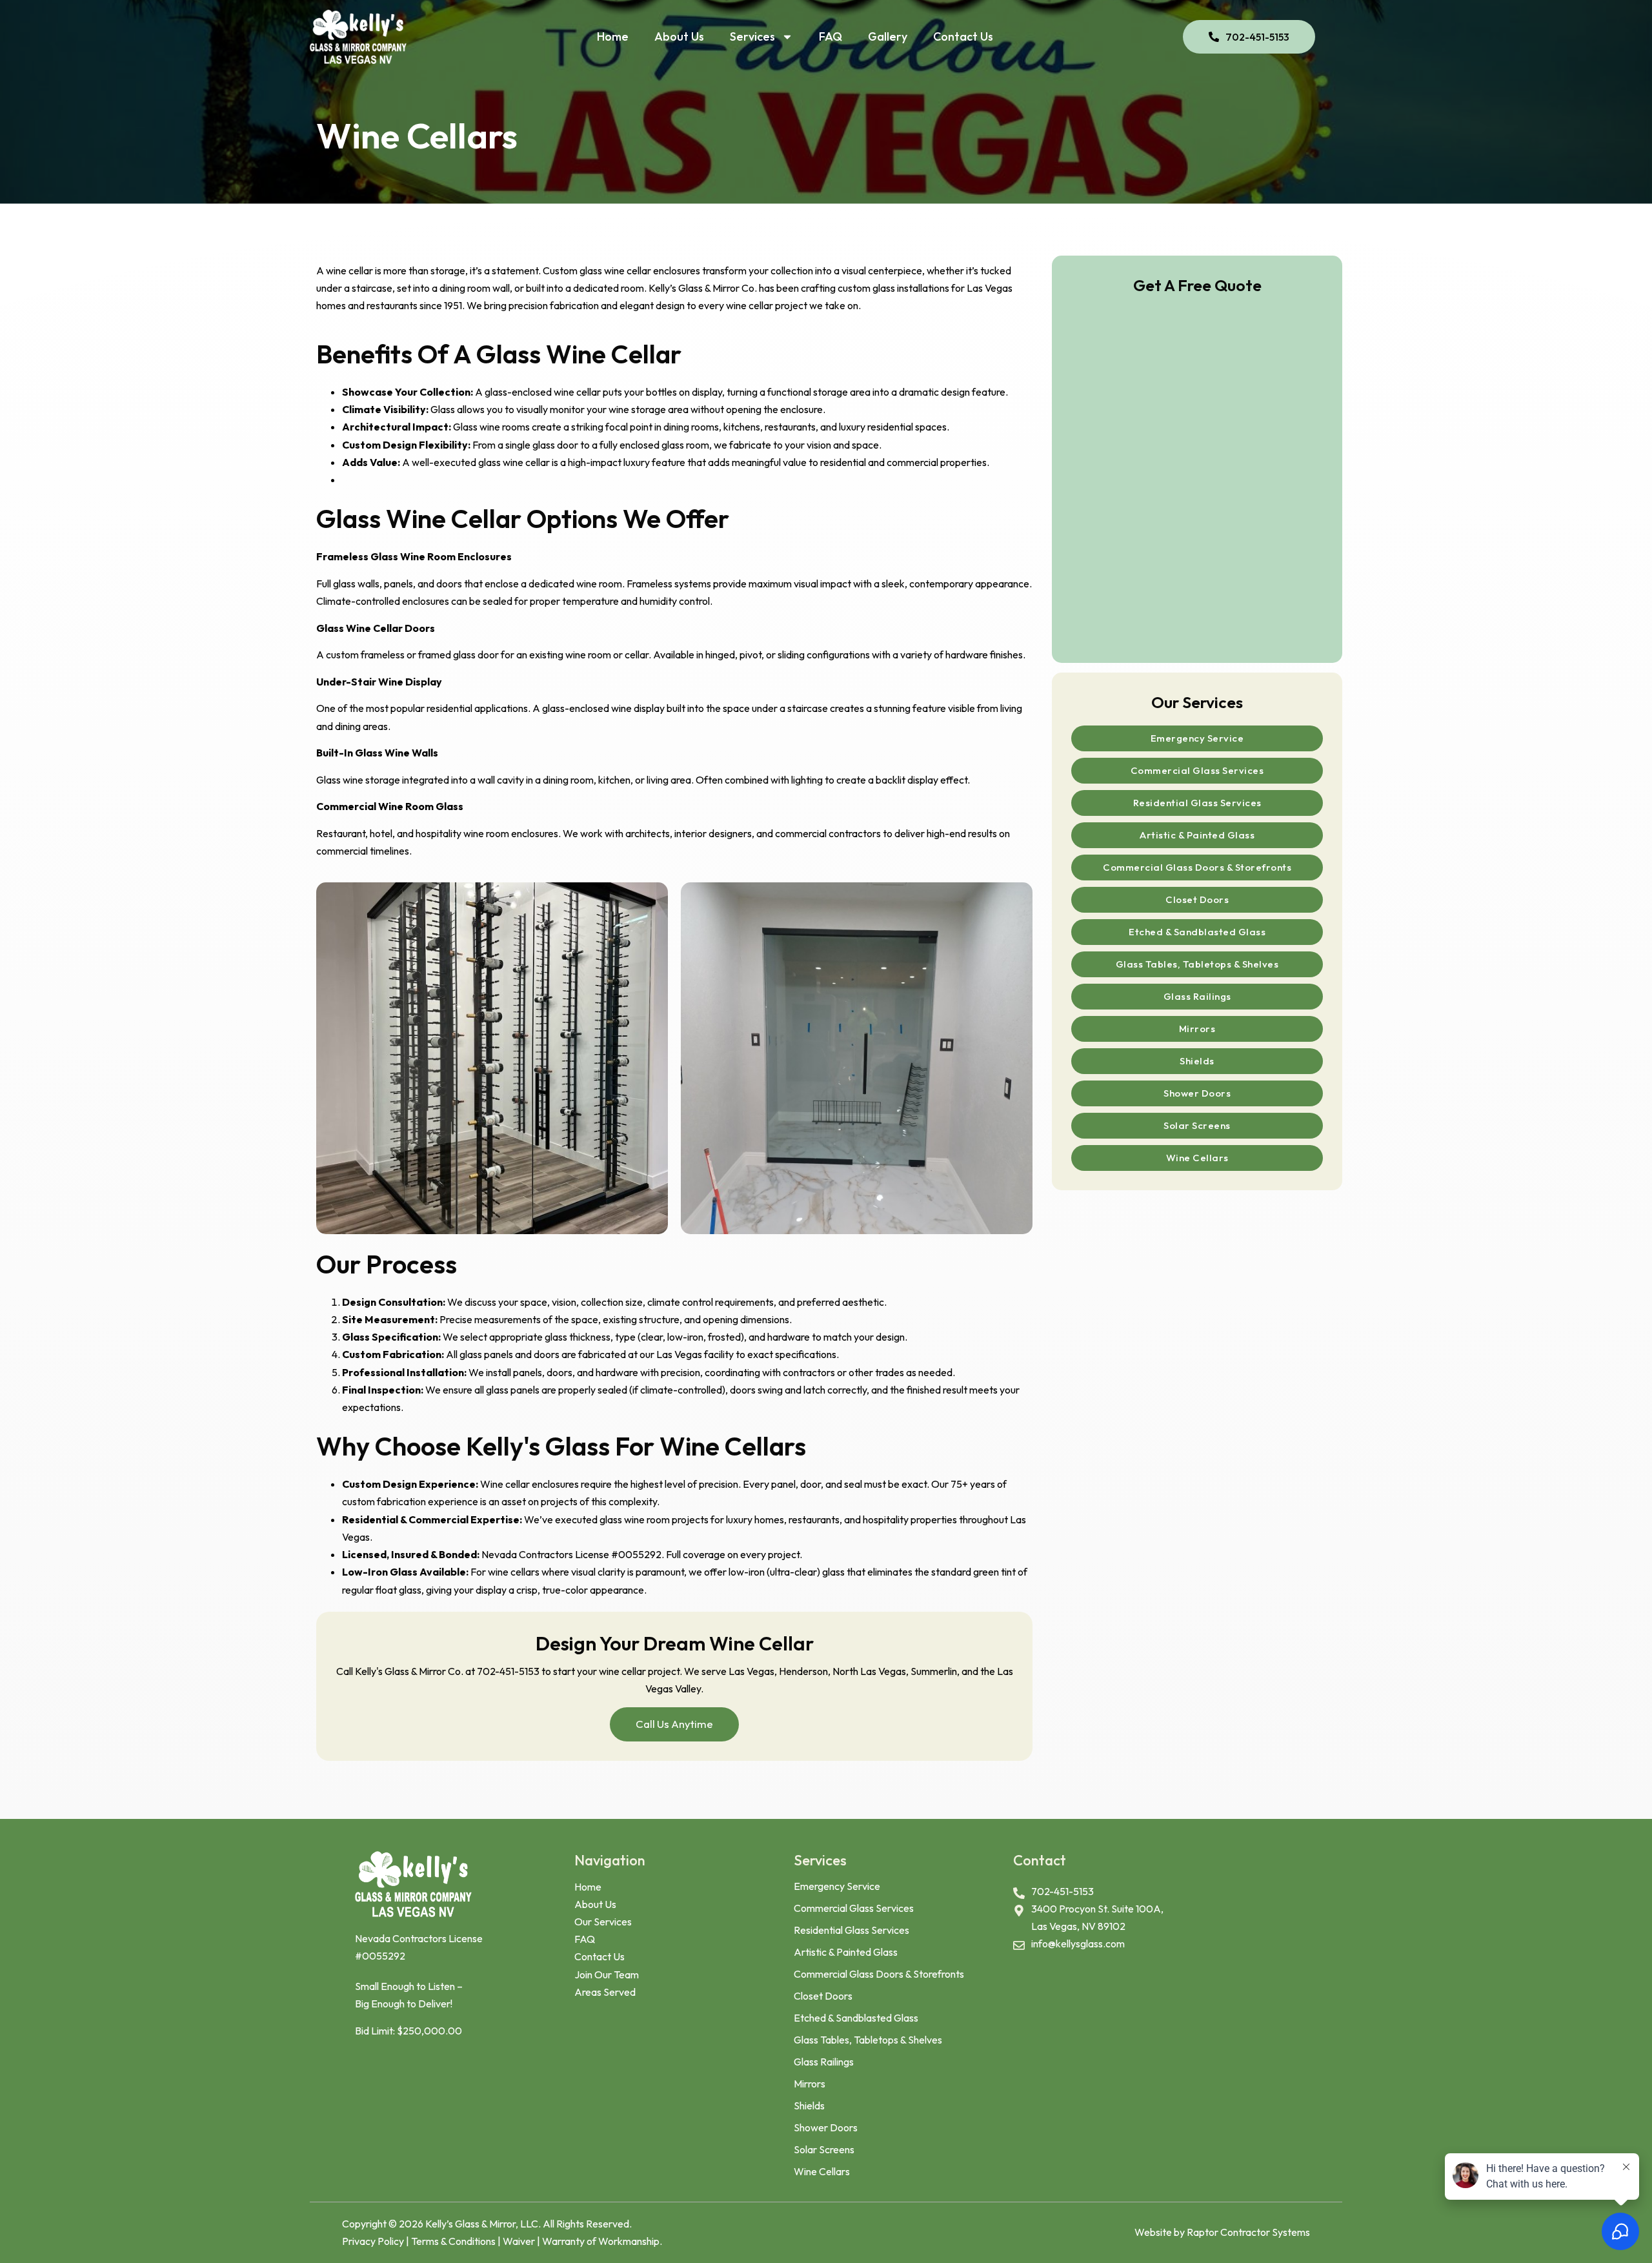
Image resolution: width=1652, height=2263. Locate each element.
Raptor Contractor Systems (1248, 2232)
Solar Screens (1197, 1125)
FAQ (831, 36)
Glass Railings (1197, 996)
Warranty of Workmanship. (602, 2241)
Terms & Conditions (454, 2241)
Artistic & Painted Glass (1197, 835)
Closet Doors (1197, 899)
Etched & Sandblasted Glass (1197, 932)
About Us (679, 36)
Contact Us (963, 36)
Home (613, 36)
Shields (1197, 1061)
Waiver (519, 2241)
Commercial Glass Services (1197, 770)
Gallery (888, 36)
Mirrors (1197, 1029)
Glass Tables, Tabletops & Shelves (1197, 964)
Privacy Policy (374, 2241)
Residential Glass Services (1197, 803)
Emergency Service (1197, 738)
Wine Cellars (1197, 1158)
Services (752, 36)
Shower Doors (1197, 1093)
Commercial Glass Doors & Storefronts (1197, 867)
